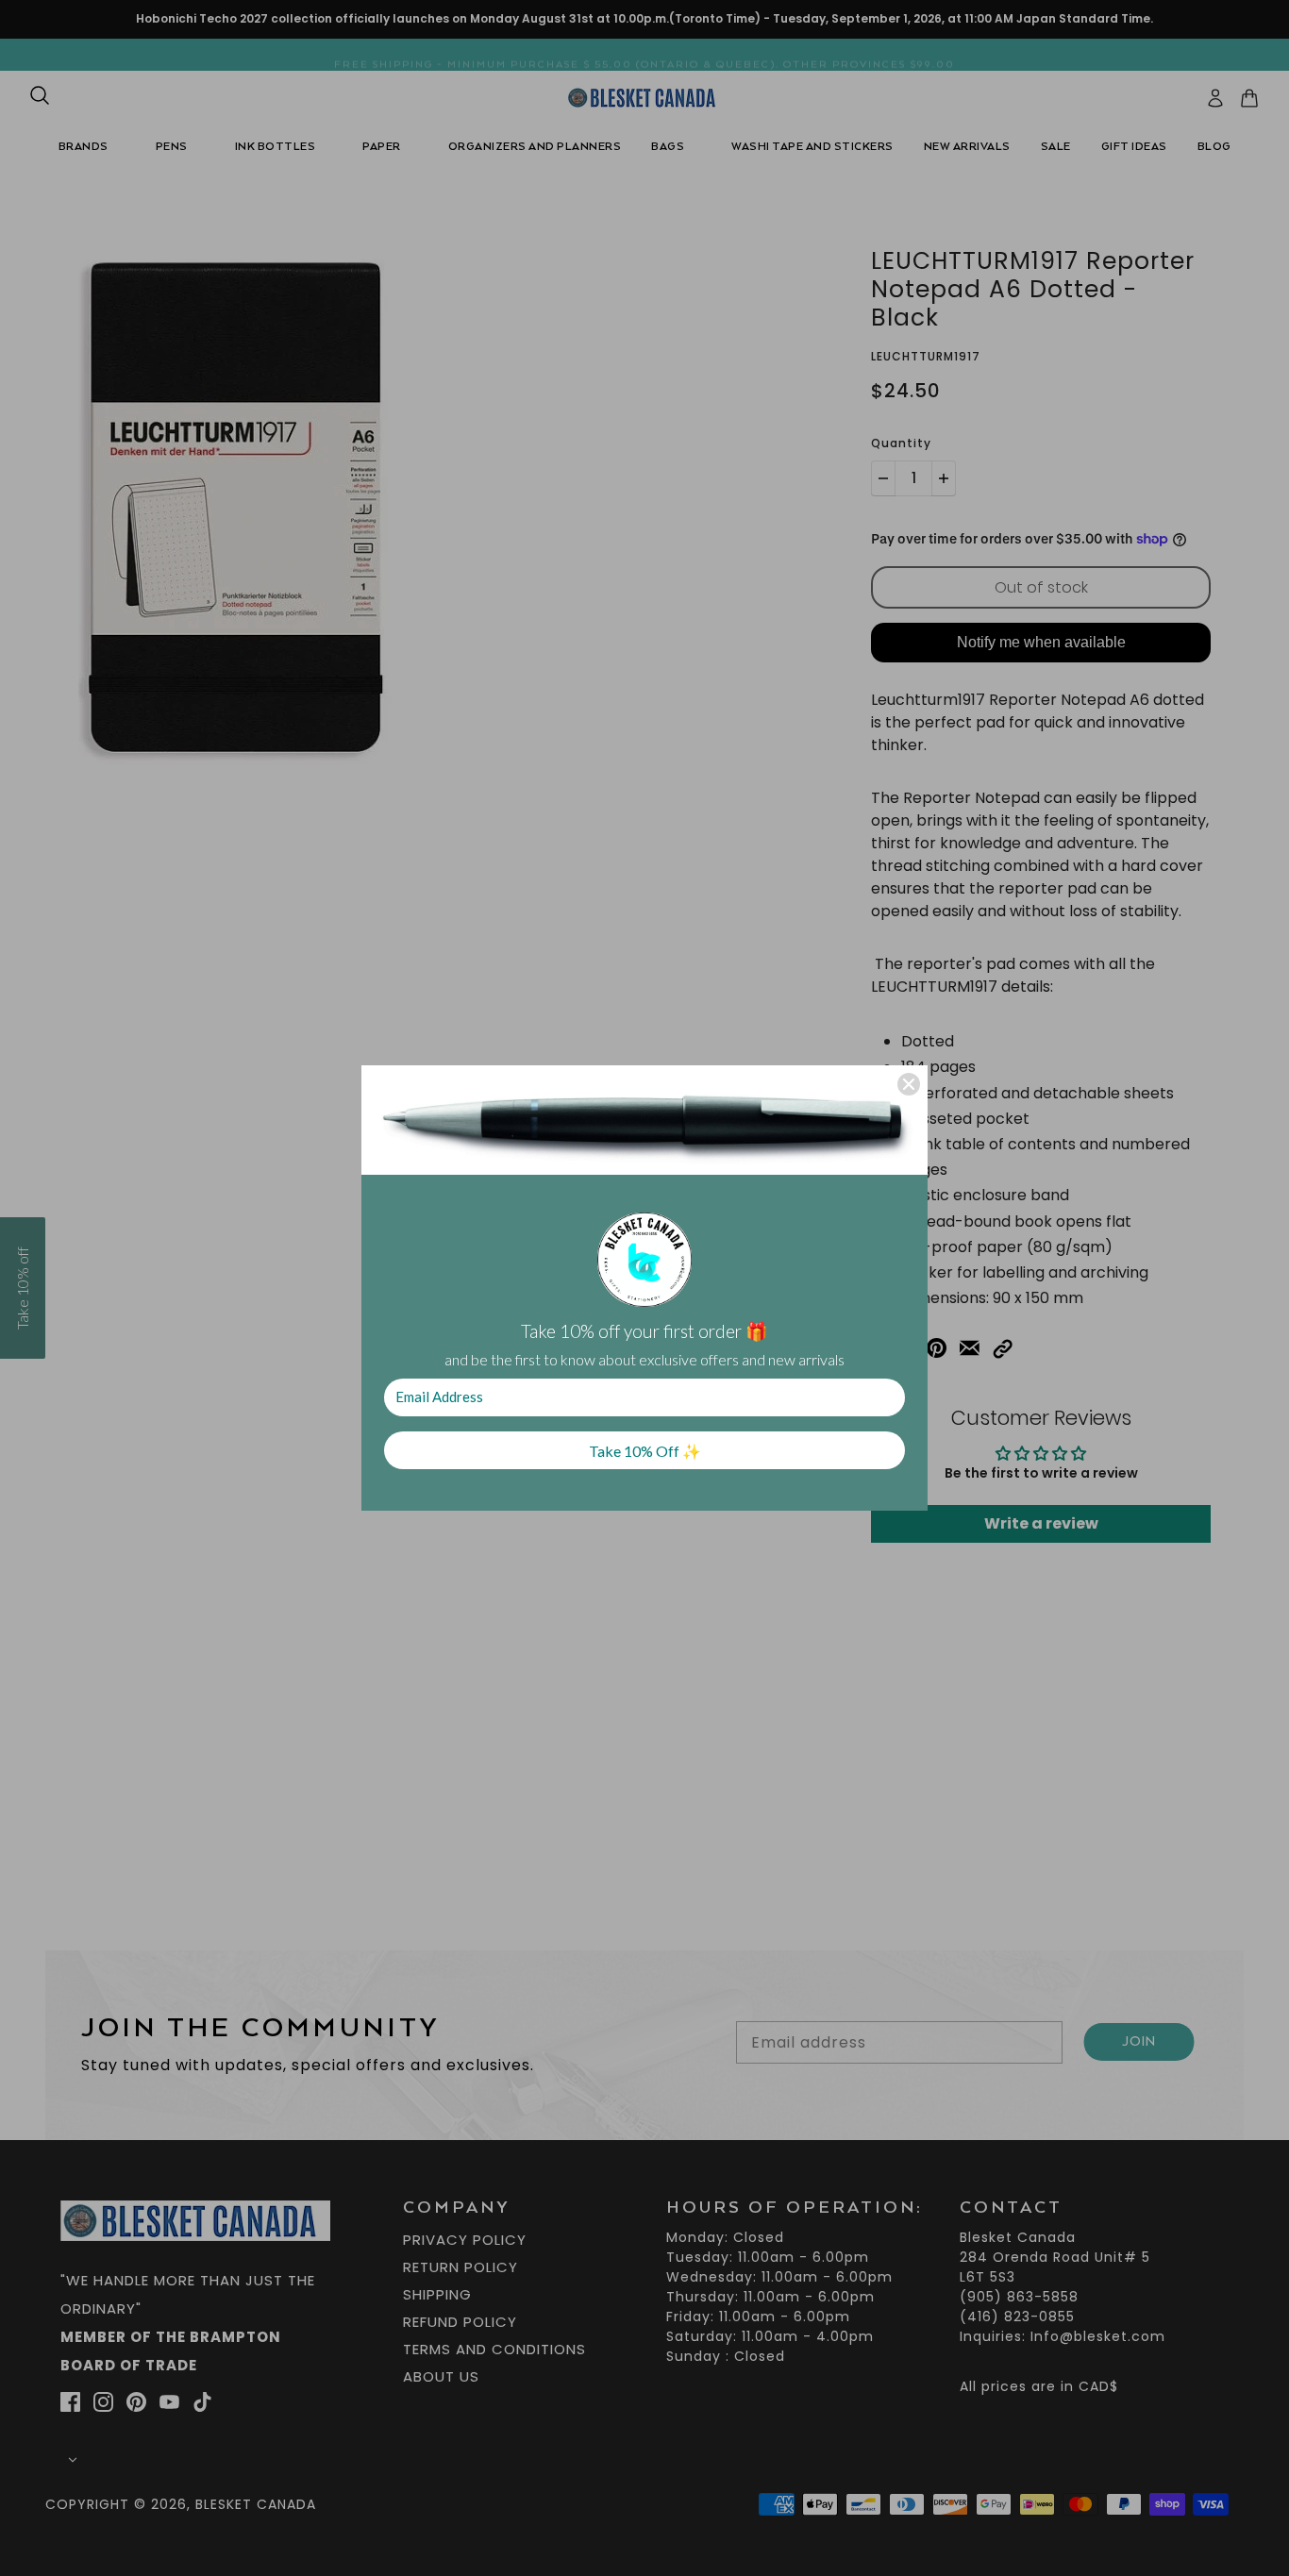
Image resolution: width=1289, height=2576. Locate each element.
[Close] (909, 1084)
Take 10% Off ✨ (645, 1451)
